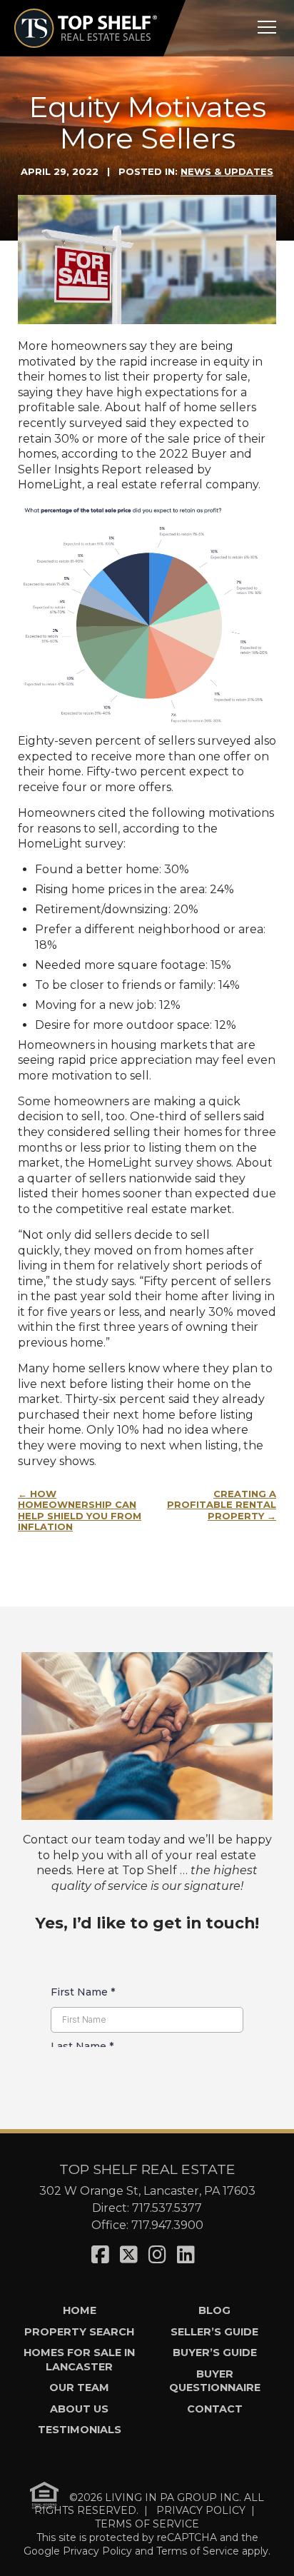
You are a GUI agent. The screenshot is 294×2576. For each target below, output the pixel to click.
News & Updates (227, 171)
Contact (215, 2409)
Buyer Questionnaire (215, 2381)
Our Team (79, 2388)
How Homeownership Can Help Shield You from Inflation (80, 1510)
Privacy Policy (97, 2551)
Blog (214, 2310)
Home (80, 2310)
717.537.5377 (167, 2208)
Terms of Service (198, 2551)
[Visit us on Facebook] (100, 2255)
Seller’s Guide (214, 2332)
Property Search (79, 2332)
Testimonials (80, 2430)
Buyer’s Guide (215, 2353)
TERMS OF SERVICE (147, 2524)
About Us (79, 2409)
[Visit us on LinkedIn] (186, 2255)
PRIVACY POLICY (201, 2510)
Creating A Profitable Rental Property (222, 1505)
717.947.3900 (167, 2225)
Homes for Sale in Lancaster (79, 2359)
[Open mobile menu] (267, 27)
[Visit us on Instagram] (157, 2255)
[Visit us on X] (129, 2255)
